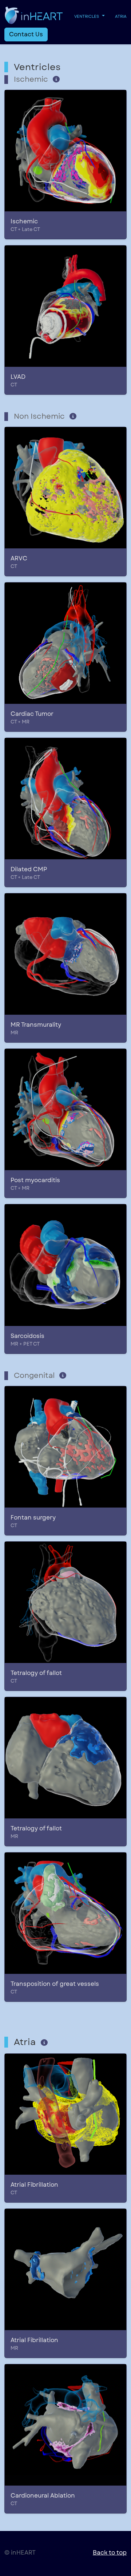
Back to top (110, 2553)
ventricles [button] (87, 16)
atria (121, 16)
